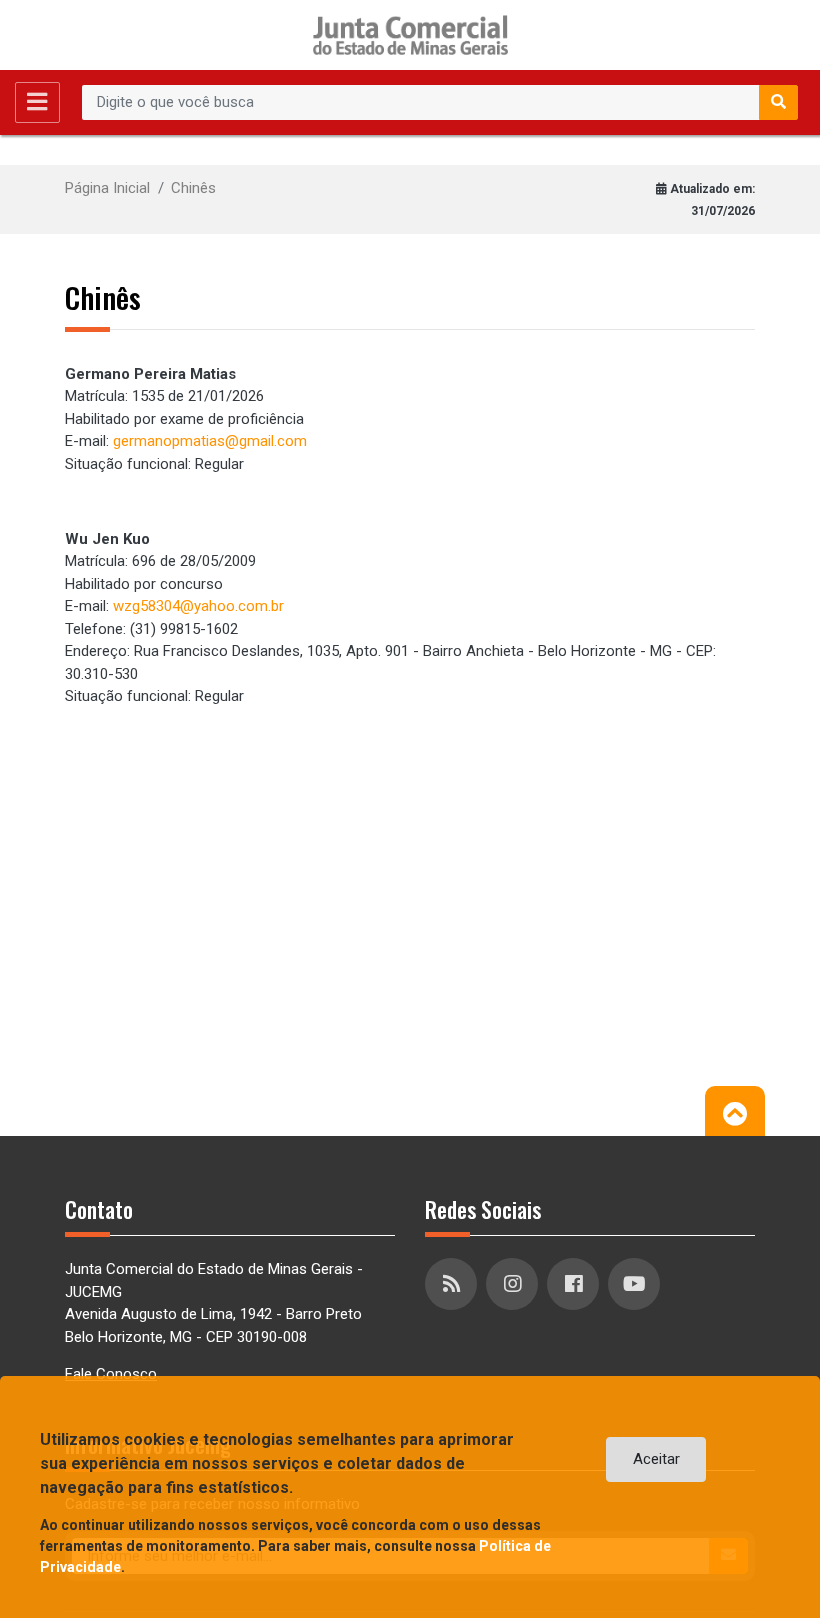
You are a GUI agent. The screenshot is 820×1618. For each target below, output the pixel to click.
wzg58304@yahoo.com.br (198, 606)
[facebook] (575, 1284)
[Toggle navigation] (37, 102)
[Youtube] (636, 1284)
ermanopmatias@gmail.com (214, 441)
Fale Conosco (111, 1374)
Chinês (193, 188)
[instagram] (514, 1284)
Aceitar (656, 1459)
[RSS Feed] (453, 1284)
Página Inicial (107, 188)
